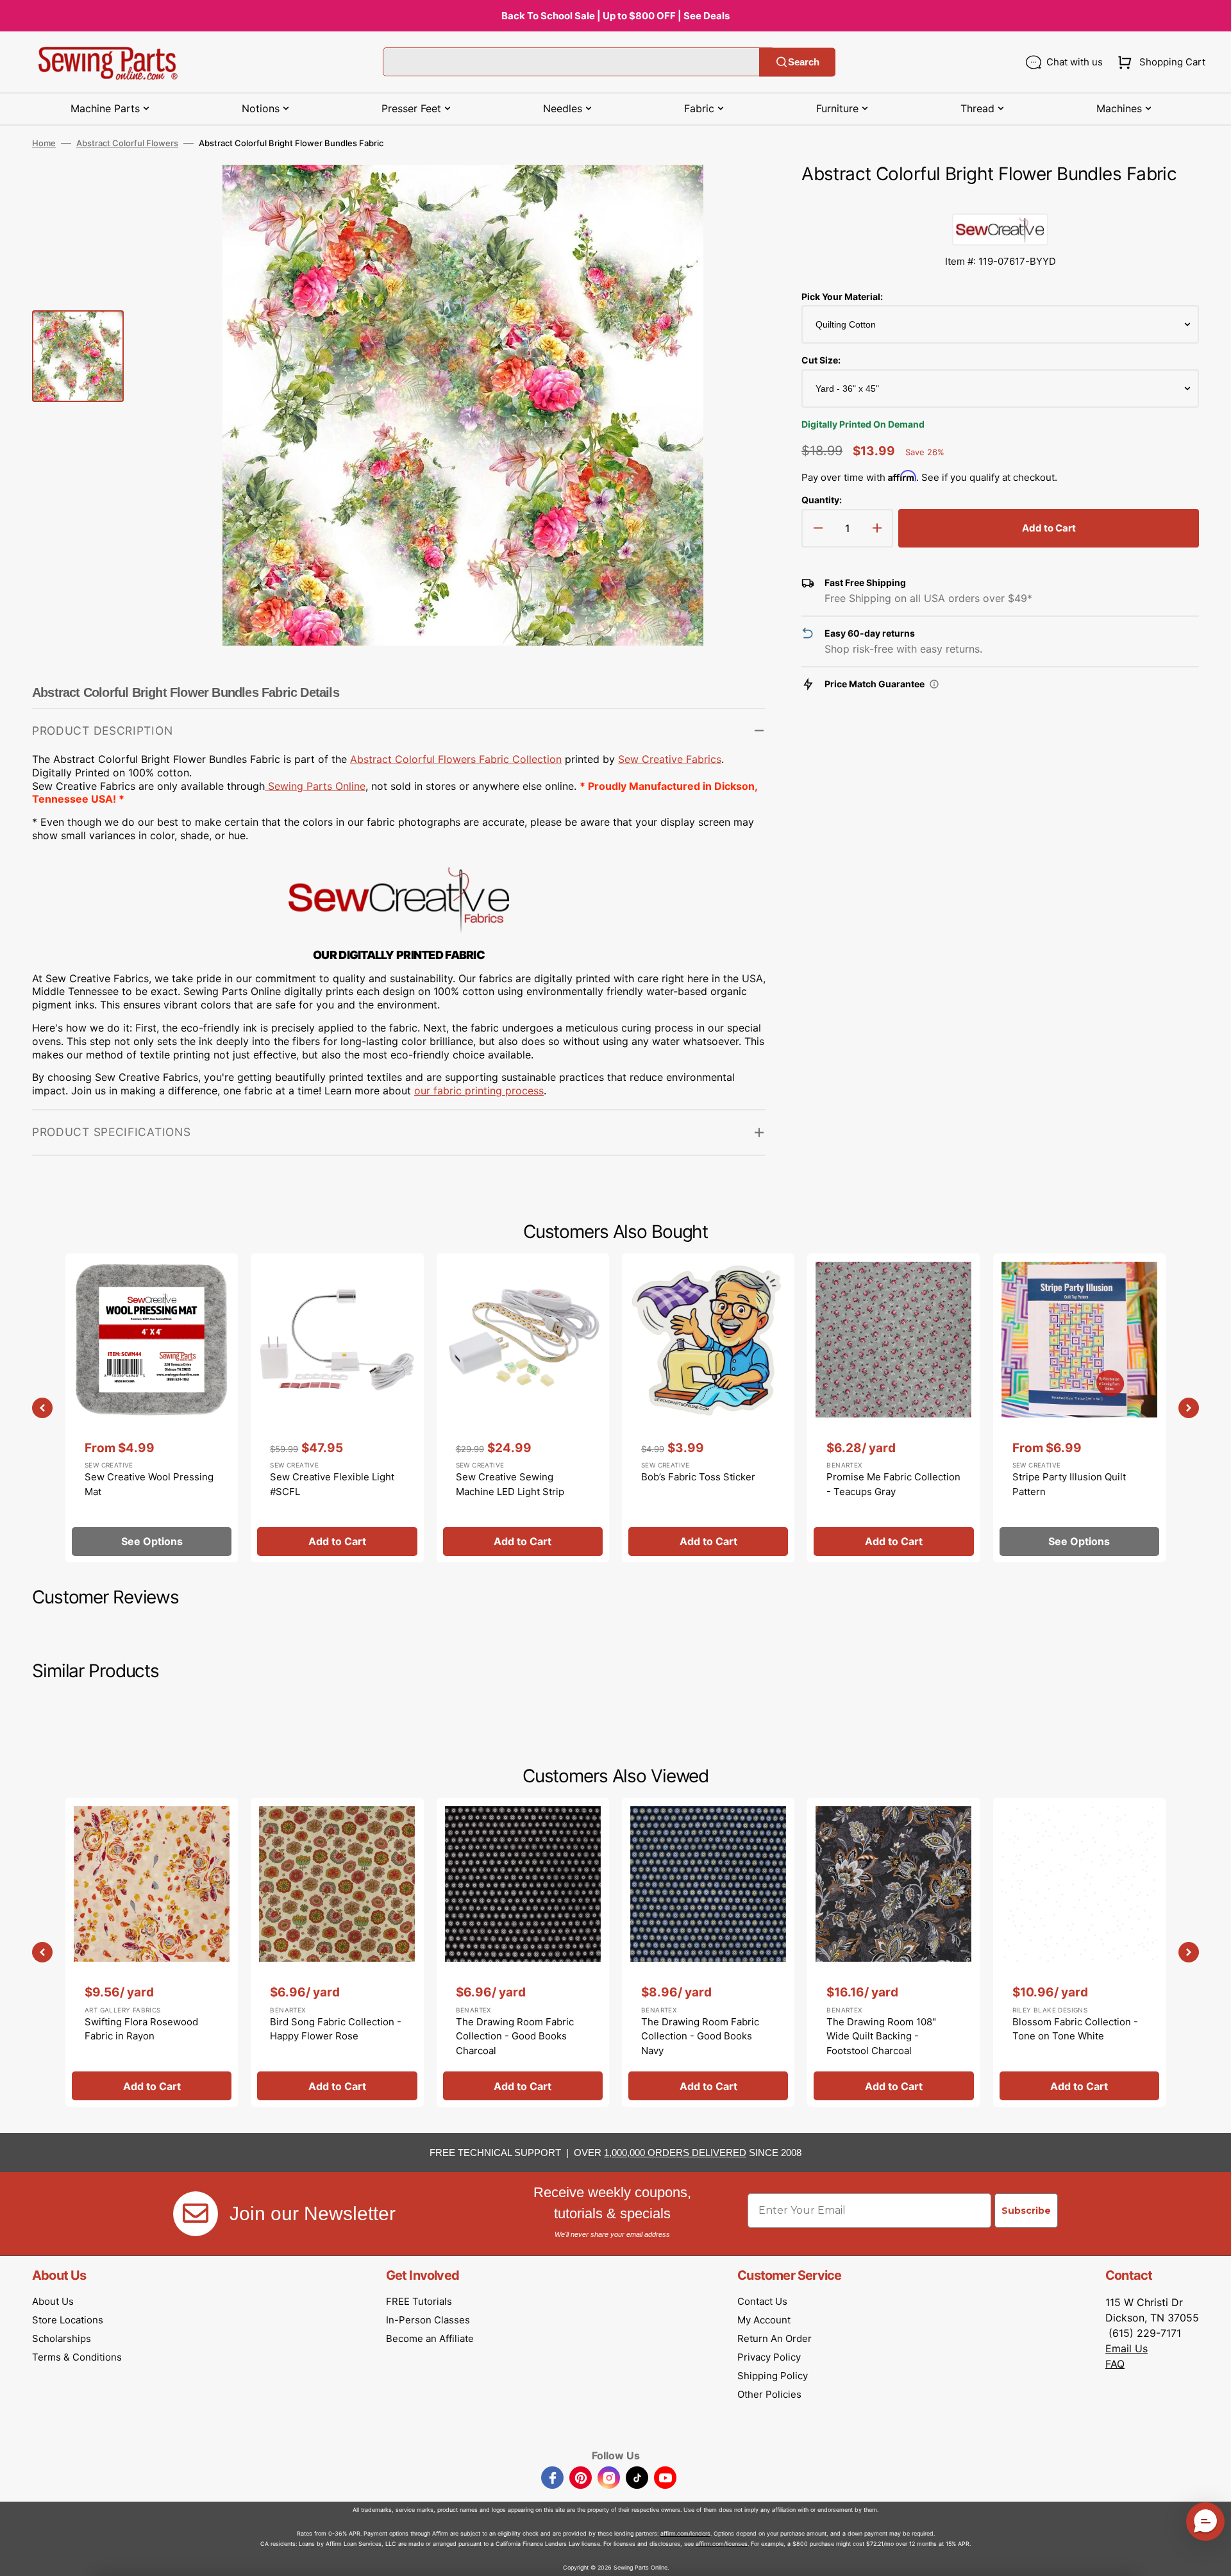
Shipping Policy (773, 2376)
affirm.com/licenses (722, 2544)
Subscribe (1026, 2211)
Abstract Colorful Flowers (127, 143)
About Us (53, 2301)
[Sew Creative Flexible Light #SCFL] (337, 1408)
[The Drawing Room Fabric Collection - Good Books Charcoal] (523, 1952)
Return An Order (775, 2338)
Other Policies (769, 2394)
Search (804, 62)
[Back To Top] (1212, 2557)
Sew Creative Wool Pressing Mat (149, 1484)
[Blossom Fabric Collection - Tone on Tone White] (1079, 1952)
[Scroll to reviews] (1000, 201)
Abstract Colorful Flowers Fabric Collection (456, 759)
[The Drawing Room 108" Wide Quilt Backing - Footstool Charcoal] (893, 1952)
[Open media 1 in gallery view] (737, 194)
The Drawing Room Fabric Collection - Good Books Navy (700, 2036)
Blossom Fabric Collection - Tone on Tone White (1075, 2029)
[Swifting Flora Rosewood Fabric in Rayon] (152, 1952)
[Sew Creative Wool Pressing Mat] (152, 1408)
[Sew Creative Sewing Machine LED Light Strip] (523, 1408)
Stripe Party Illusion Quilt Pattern (1069, 1484)
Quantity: (822, 500)
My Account (764, 2320)
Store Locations (68, 2320)
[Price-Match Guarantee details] (934, 684)
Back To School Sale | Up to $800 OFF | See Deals (615, 16)
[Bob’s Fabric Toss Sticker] (708, 1408)
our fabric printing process (479, 1091)
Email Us (1126, 2348)
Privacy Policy (769, 2357)
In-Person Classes (428, 2320)
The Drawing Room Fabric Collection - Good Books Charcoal (515, 2036)
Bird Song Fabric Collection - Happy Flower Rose (336, 2029)
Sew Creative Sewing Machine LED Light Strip (510, 1484)
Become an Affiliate (430, 2338)
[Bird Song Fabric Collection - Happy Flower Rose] (337, 1952)
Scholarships (62, 2338)
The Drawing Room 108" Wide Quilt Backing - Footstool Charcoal (881, 2036)
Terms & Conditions (77, 2357)
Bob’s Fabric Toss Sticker (698, 1477)
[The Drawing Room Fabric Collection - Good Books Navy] (708, 1952)
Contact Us (762, 2301)
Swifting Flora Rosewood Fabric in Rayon (141, 2029)
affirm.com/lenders (685, 2533)
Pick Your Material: (842, 297)
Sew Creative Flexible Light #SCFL (332, 1484)
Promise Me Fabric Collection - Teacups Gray (893, 1484)
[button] (1159, 62)
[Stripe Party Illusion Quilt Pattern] (1079, 1408)
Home (44, 143)
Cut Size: (821, 360)
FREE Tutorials (419, 2301)
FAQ (1115, 2364)
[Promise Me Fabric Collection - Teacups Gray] (893, 1408)
